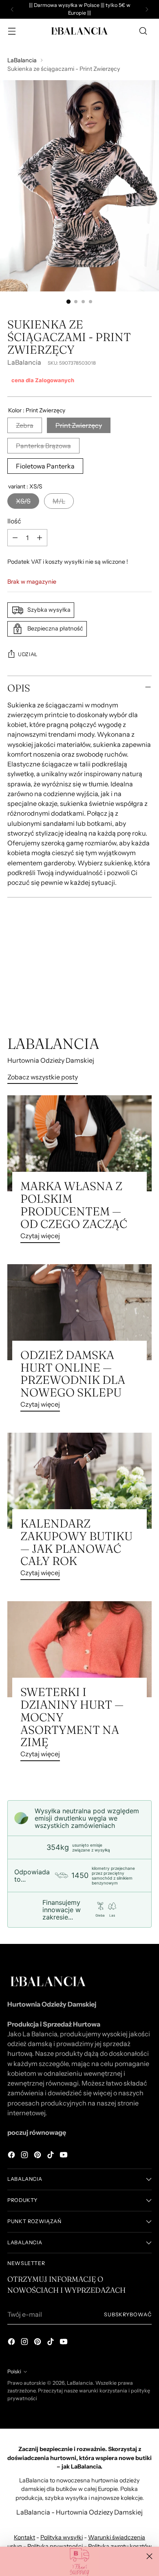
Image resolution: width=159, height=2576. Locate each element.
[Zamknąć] (149, 2556)
